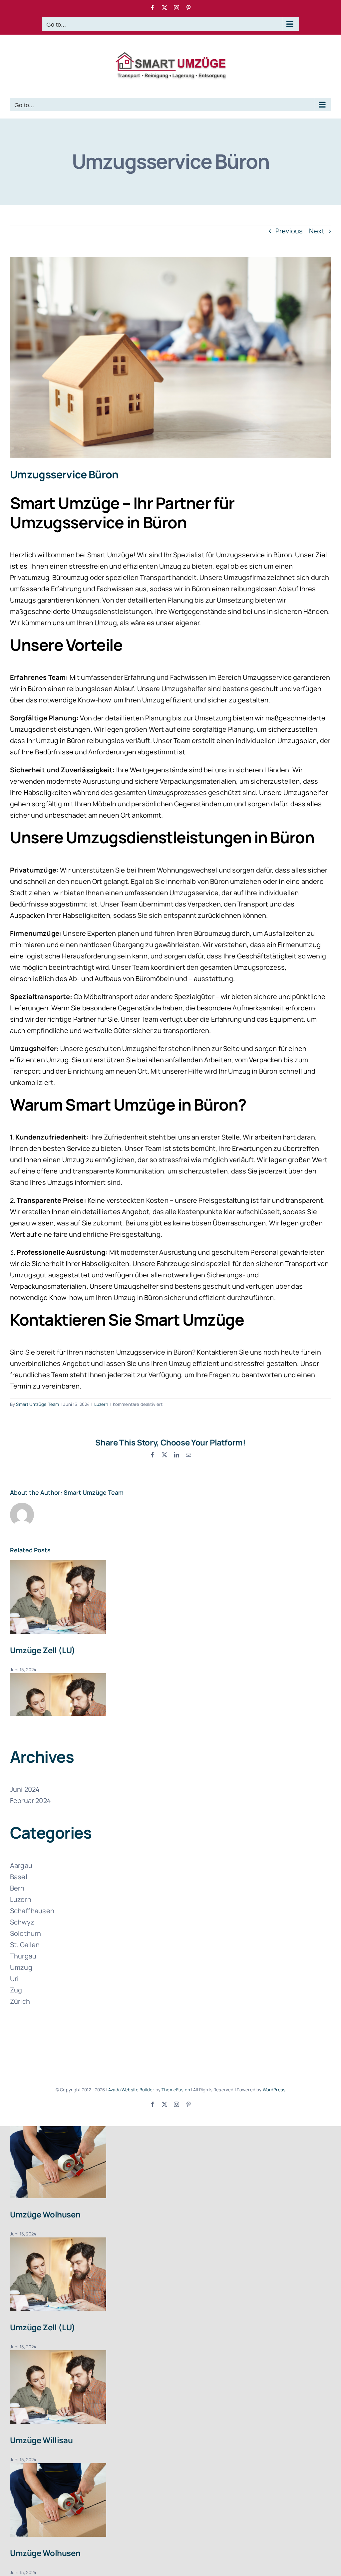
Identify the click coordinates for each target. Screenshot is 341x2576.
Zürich (20, 2001)
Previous (289, 231)
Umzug (21, 1967)
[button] (170, 1679)
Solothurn (25, 1933)
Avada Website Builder (131, 2090)
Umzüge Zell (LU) (43, 1650)
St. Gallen (25, 1945)
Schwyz (22, 1922)
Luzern (101, 1404)
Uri (14, 1979)
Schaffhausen (32, 1911)
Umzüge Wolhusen (45, 2214)
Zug (16, 1990)
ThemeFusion (176, 2090)
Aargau (21, 1865)
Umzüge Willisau (41, 2440)
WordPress (274, 2090)
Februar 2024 (30, 1801)
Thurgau (23, 1956)
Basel (19, 1877)
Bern (17, 1888)
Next (317, 231)
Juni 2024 (25, 1789)
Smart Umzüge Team (37, 1404)
